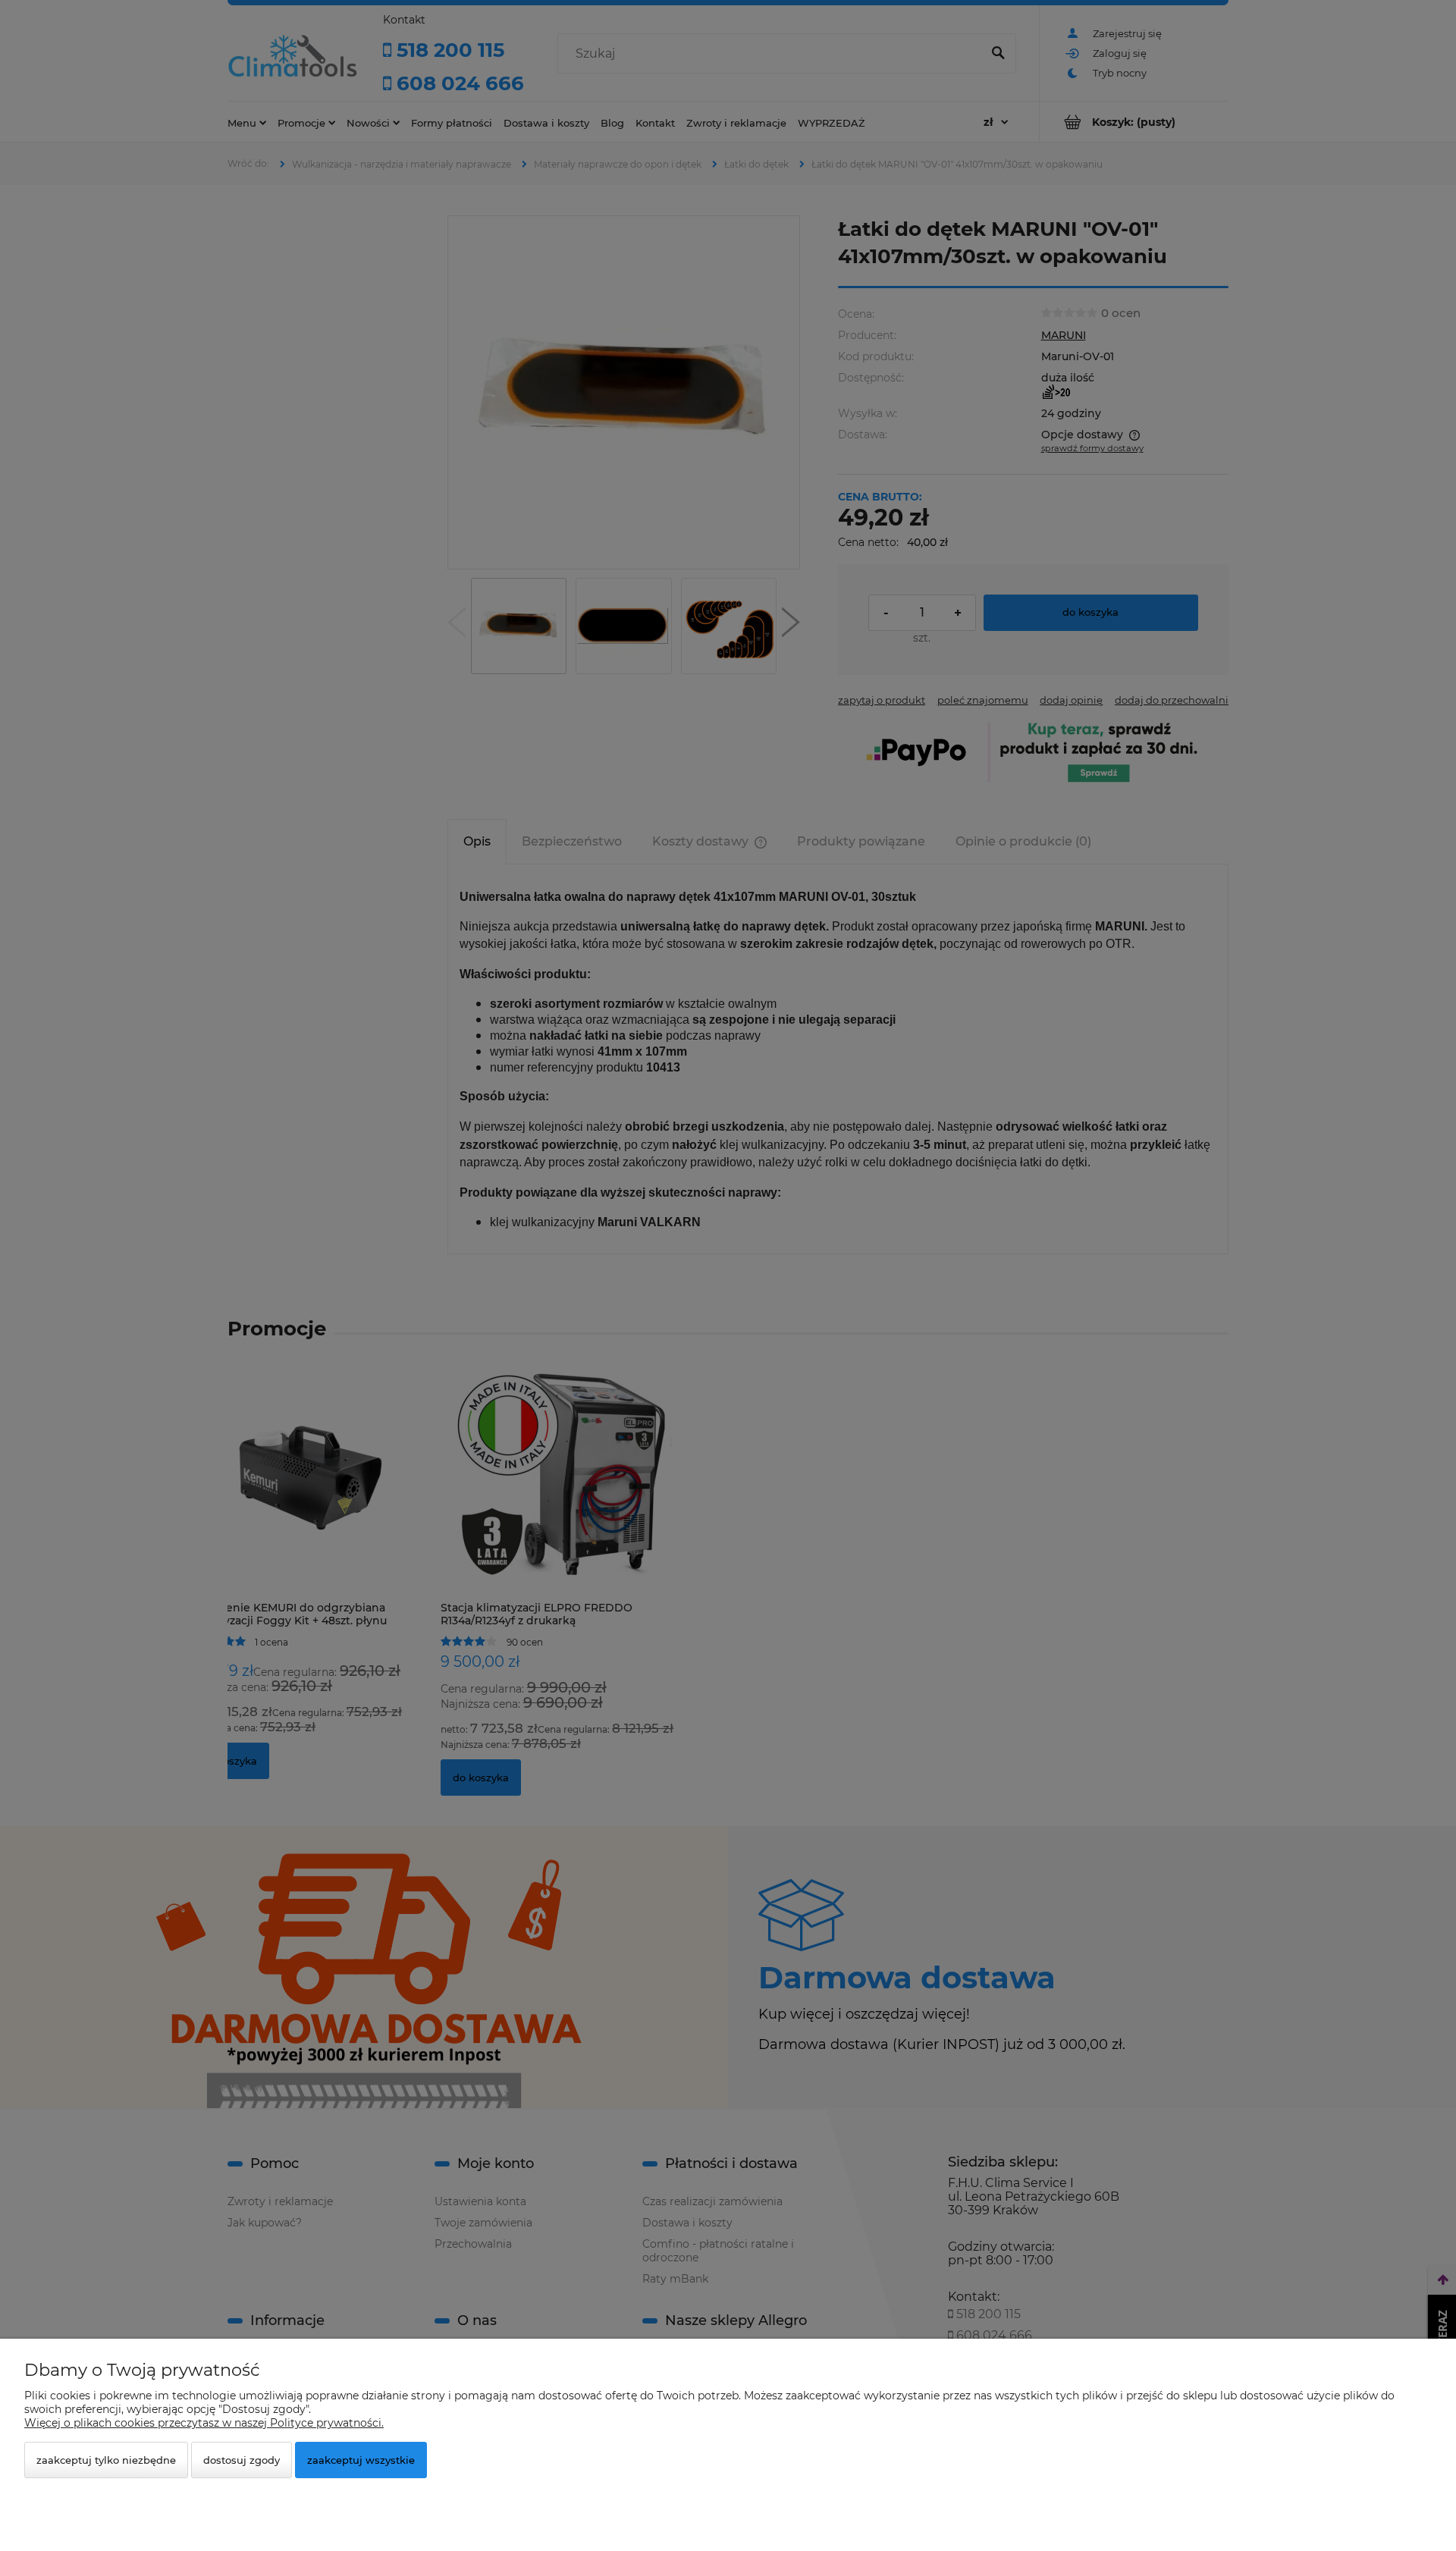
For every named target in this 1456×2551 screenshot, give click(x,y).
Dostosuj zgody (242, 2460)
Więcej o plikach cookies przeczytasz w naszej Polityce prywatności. (204, 2423)
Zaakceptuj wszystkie (361, 2460)
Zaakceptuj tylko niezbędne (106, 2460)
